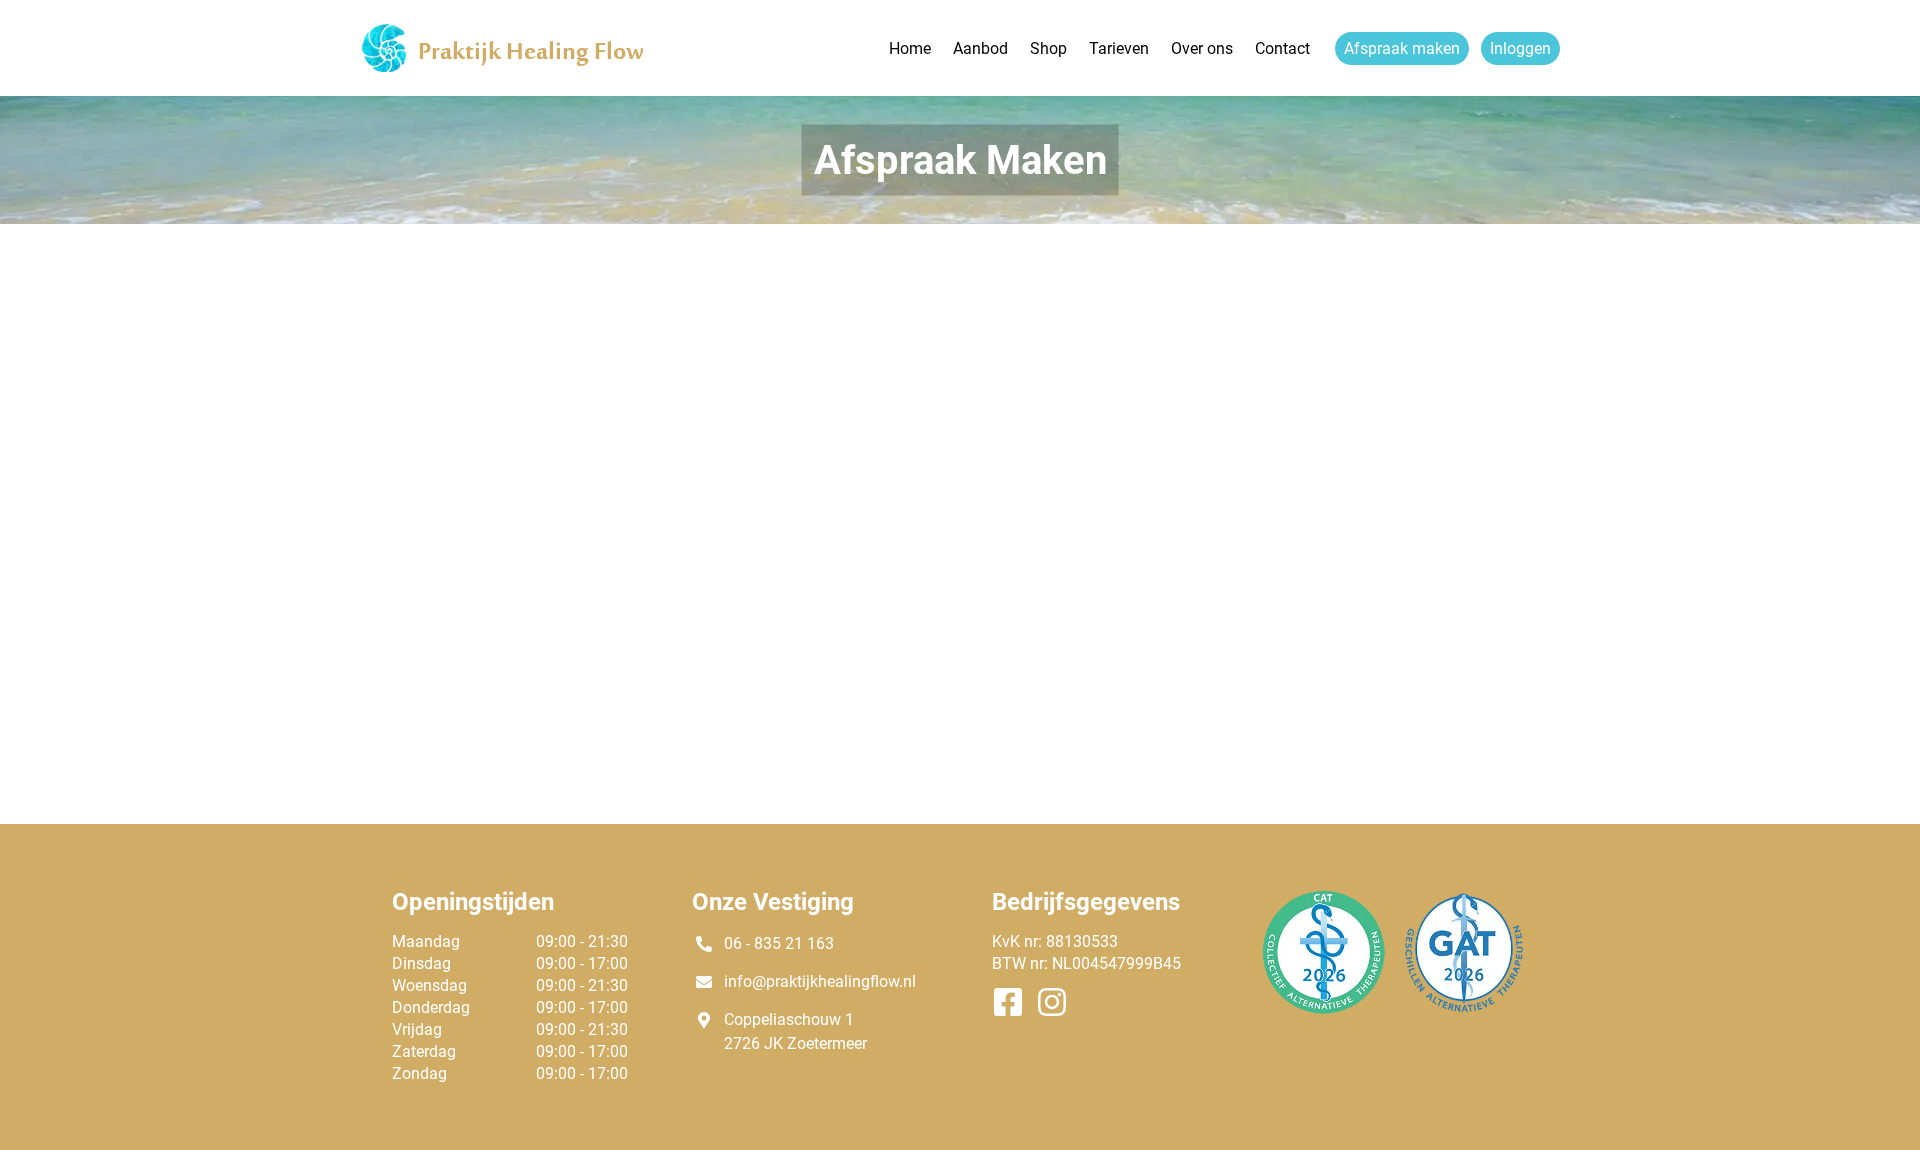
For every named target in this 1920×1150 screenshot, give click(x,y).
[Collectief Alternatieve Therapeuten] (1324, 987)
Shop (1048, 48)
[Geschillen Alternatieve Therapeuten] (1464, 987)
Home (910, 48)
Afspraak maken (1402, 48)
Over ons (1202, 48)
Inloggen (1520, 48)
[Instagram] (1058, 1004)
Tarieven (1119, 48)
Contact (1282, 48)
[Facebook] (1014, 1004)
